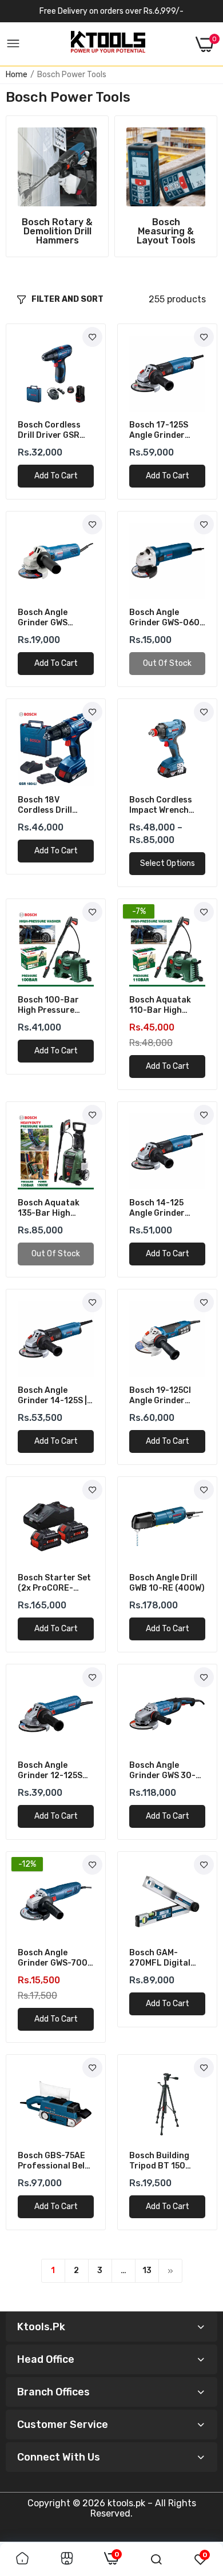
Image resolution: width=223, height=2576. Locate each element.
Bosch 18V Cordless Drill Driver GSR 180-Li (54, 805)
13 (147, 2271)
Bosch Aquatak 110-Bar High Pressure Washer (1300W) (163, 1005)
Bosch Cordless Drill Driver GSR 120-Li (49, 430)
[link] (57, 167)
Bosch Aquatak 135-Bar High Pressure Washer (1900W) (52, 1208)
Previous (11, 195)
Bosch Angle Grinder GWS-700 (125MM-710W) (53, 1958)
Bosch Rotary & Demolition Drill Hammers (57, 231)
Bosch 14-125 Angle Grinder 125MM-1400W (158, 1208)
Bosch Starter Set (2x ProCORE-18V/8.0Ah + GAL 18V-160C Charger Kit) (55, 1583)
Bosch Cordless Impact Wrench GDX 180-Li (161, 805)
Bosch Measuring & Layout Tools (166, 231)
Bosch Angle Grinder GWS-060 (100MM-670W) (164, 618)
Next (212, 195)
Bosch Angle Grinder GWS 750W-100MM (45, 618)
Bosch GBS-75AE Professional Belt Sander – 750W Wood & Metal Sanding (53, 2161)
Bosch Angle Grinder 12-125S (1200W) (50, 1771)
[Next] (170, 2271)
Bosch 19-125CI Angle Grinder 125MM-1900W (160, 1396)
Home (17, 75)
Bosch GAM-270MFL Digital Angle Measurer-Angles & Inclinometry (163, 1958)
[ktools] (108, 44)
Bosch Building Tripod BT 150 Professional (159, 2161)
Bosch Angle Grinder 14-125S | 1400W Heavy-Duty (52, 1396)
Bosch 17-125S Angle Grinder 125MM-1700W (159, 430)
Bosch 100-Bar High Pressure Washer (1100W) (50, 1005)
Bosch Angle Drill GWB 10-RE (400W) (167, 1583)
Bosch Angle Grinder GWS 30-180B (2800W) (162, 1771)
